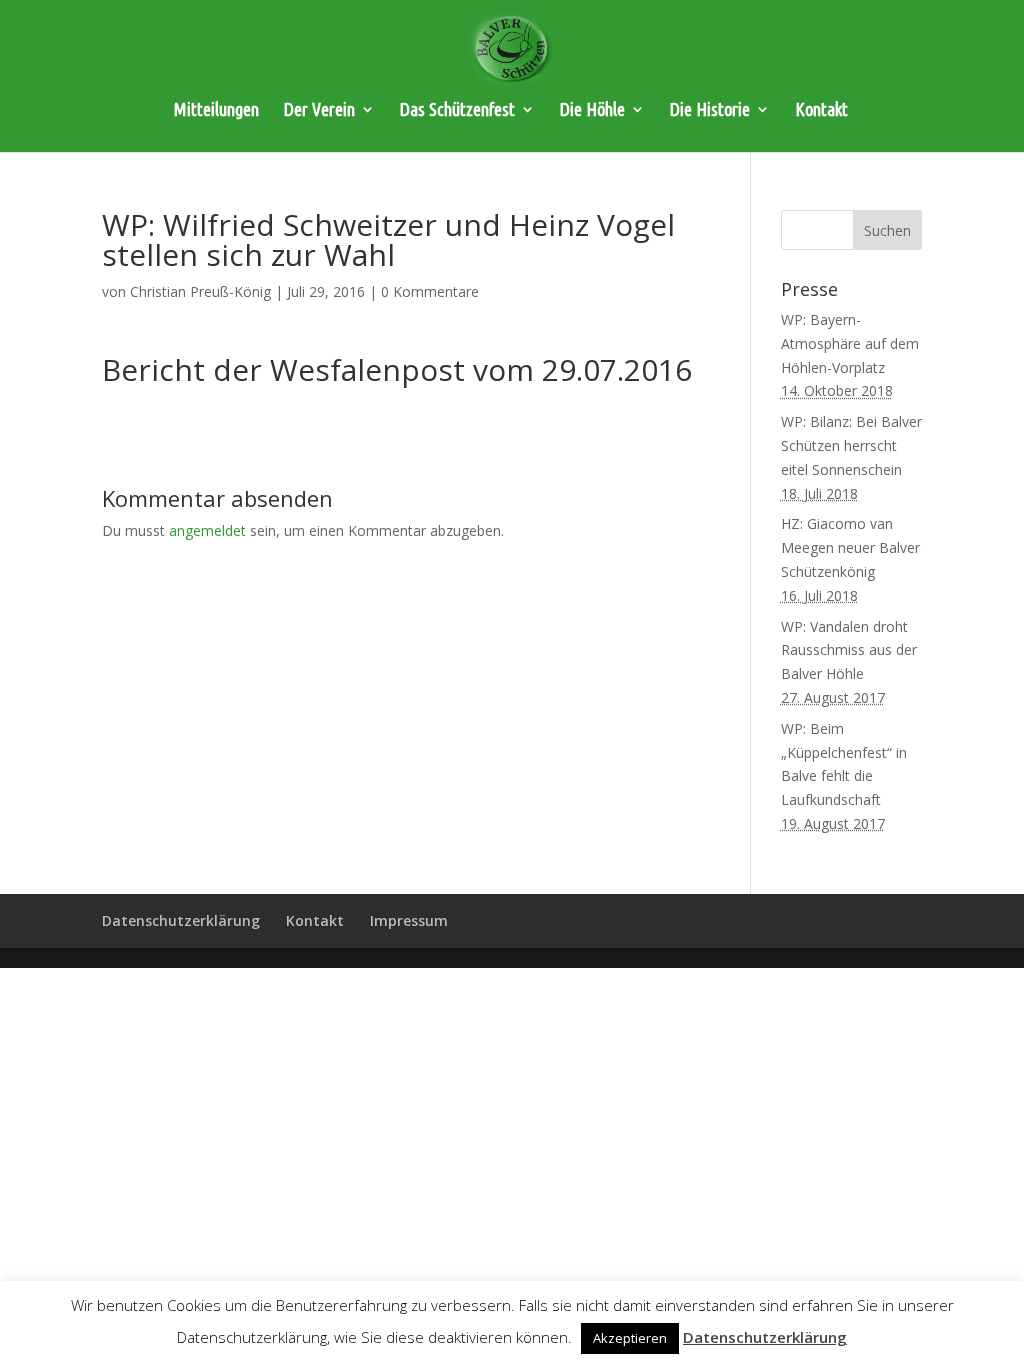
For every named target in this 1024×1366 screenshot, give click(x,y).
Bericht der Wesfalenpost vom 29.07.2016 (397, 369)
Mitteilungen (216, 110)
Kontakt (821, 110)
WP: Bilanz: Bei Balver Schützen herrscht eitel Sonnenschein (851, 445)
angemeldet (207, 530)
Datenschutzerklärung (181, 920)
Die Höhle (592, 110)
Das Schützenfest (457, 110)
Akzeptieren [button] (630, 1338)
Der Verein (319, 110)
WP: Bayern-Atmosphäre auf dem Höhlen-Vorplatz (850, 343)
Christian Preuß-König (200, 291)
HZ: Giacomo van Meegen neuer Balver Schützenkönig (850, 547)
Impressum (409, 920)
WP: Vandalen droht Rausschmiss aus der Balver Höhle (849, 650)
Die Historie (710, 110)
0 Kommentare (430, 291)
